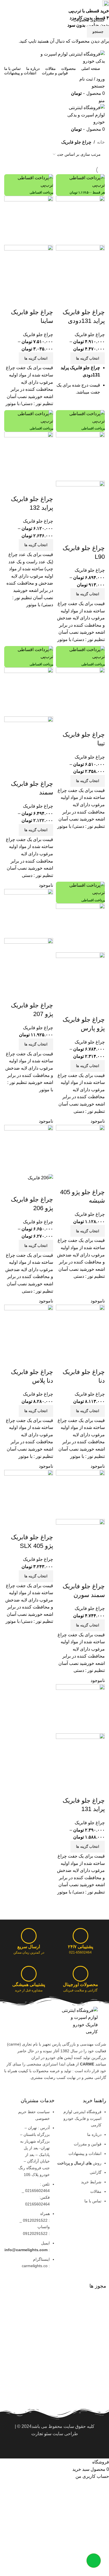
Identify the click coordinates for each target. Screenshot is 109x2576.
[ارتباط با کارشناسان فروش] (94, 2561)
